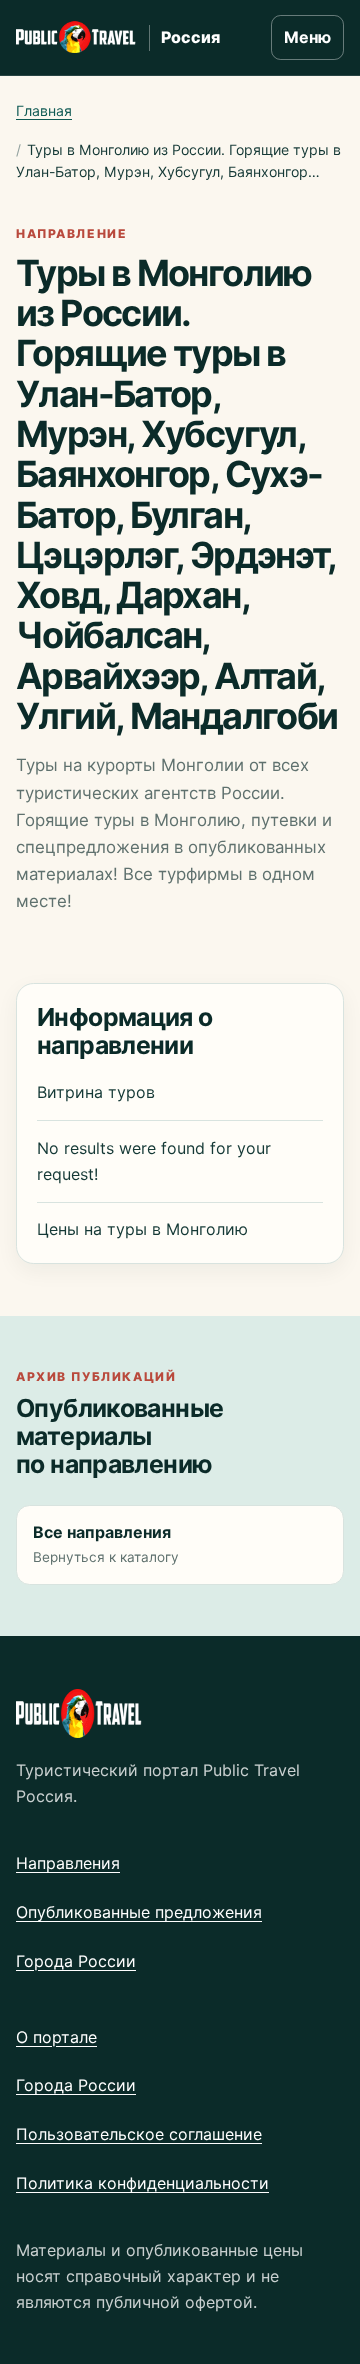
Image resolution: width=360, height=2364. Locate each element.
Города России (76, 1961)
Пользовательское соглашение (139, 2134)
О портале (56, 2037)
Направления (68, 1863)
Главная (44, 110)
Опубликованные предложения (139, 1912)
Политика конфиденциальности (142, 2183)
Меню (307, 37)
